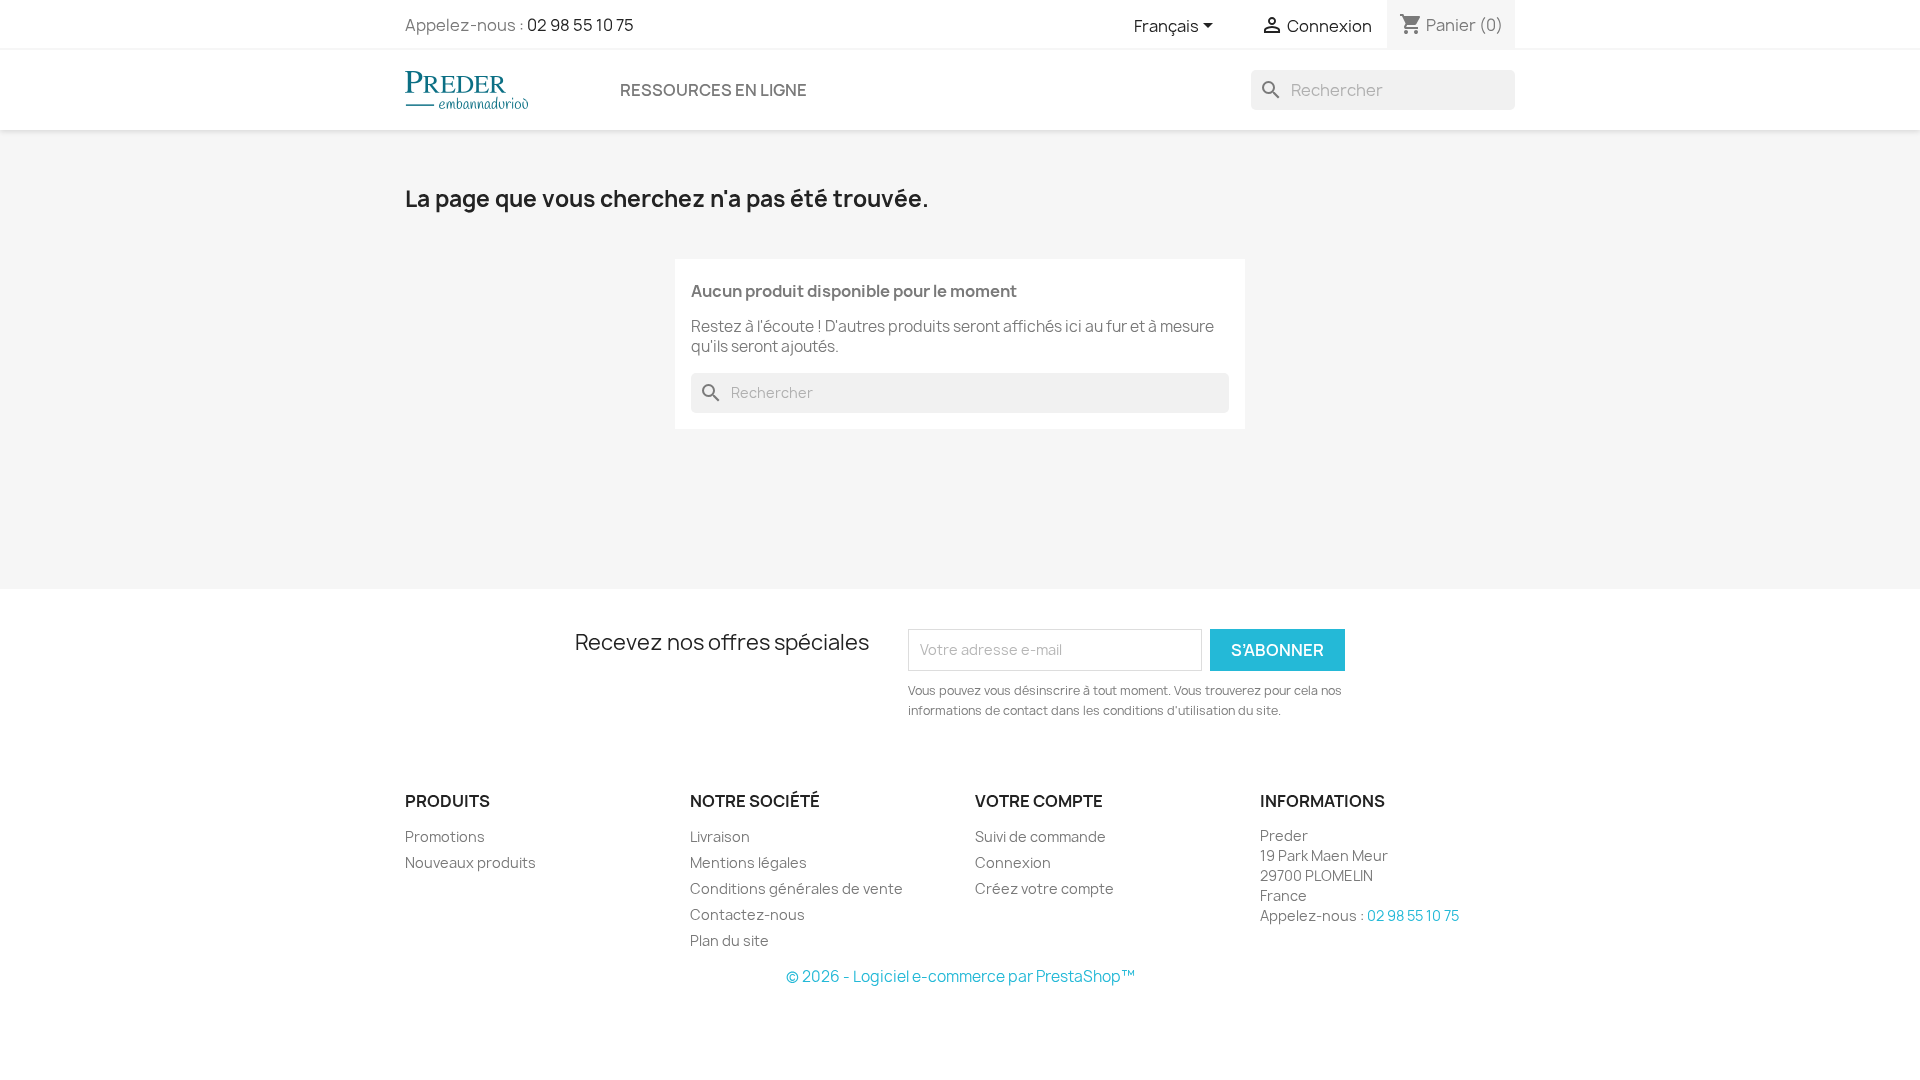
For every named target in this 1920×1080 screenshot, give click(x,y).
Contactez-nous (747, 914)
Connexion (1013, 862)
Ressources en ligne (713, 90)
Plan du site (729, 940)
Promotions (445, 836)
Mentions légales (748, 862)
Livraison (720, 836)
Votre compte (1039, 801)
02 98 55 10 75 (580, 25)
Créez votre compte (1044, 888)
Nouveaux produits (470, 862)
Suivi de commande (1040, 836)
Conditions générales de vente (796, 888)
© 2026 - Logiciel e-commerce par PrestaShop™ (960, 976)
